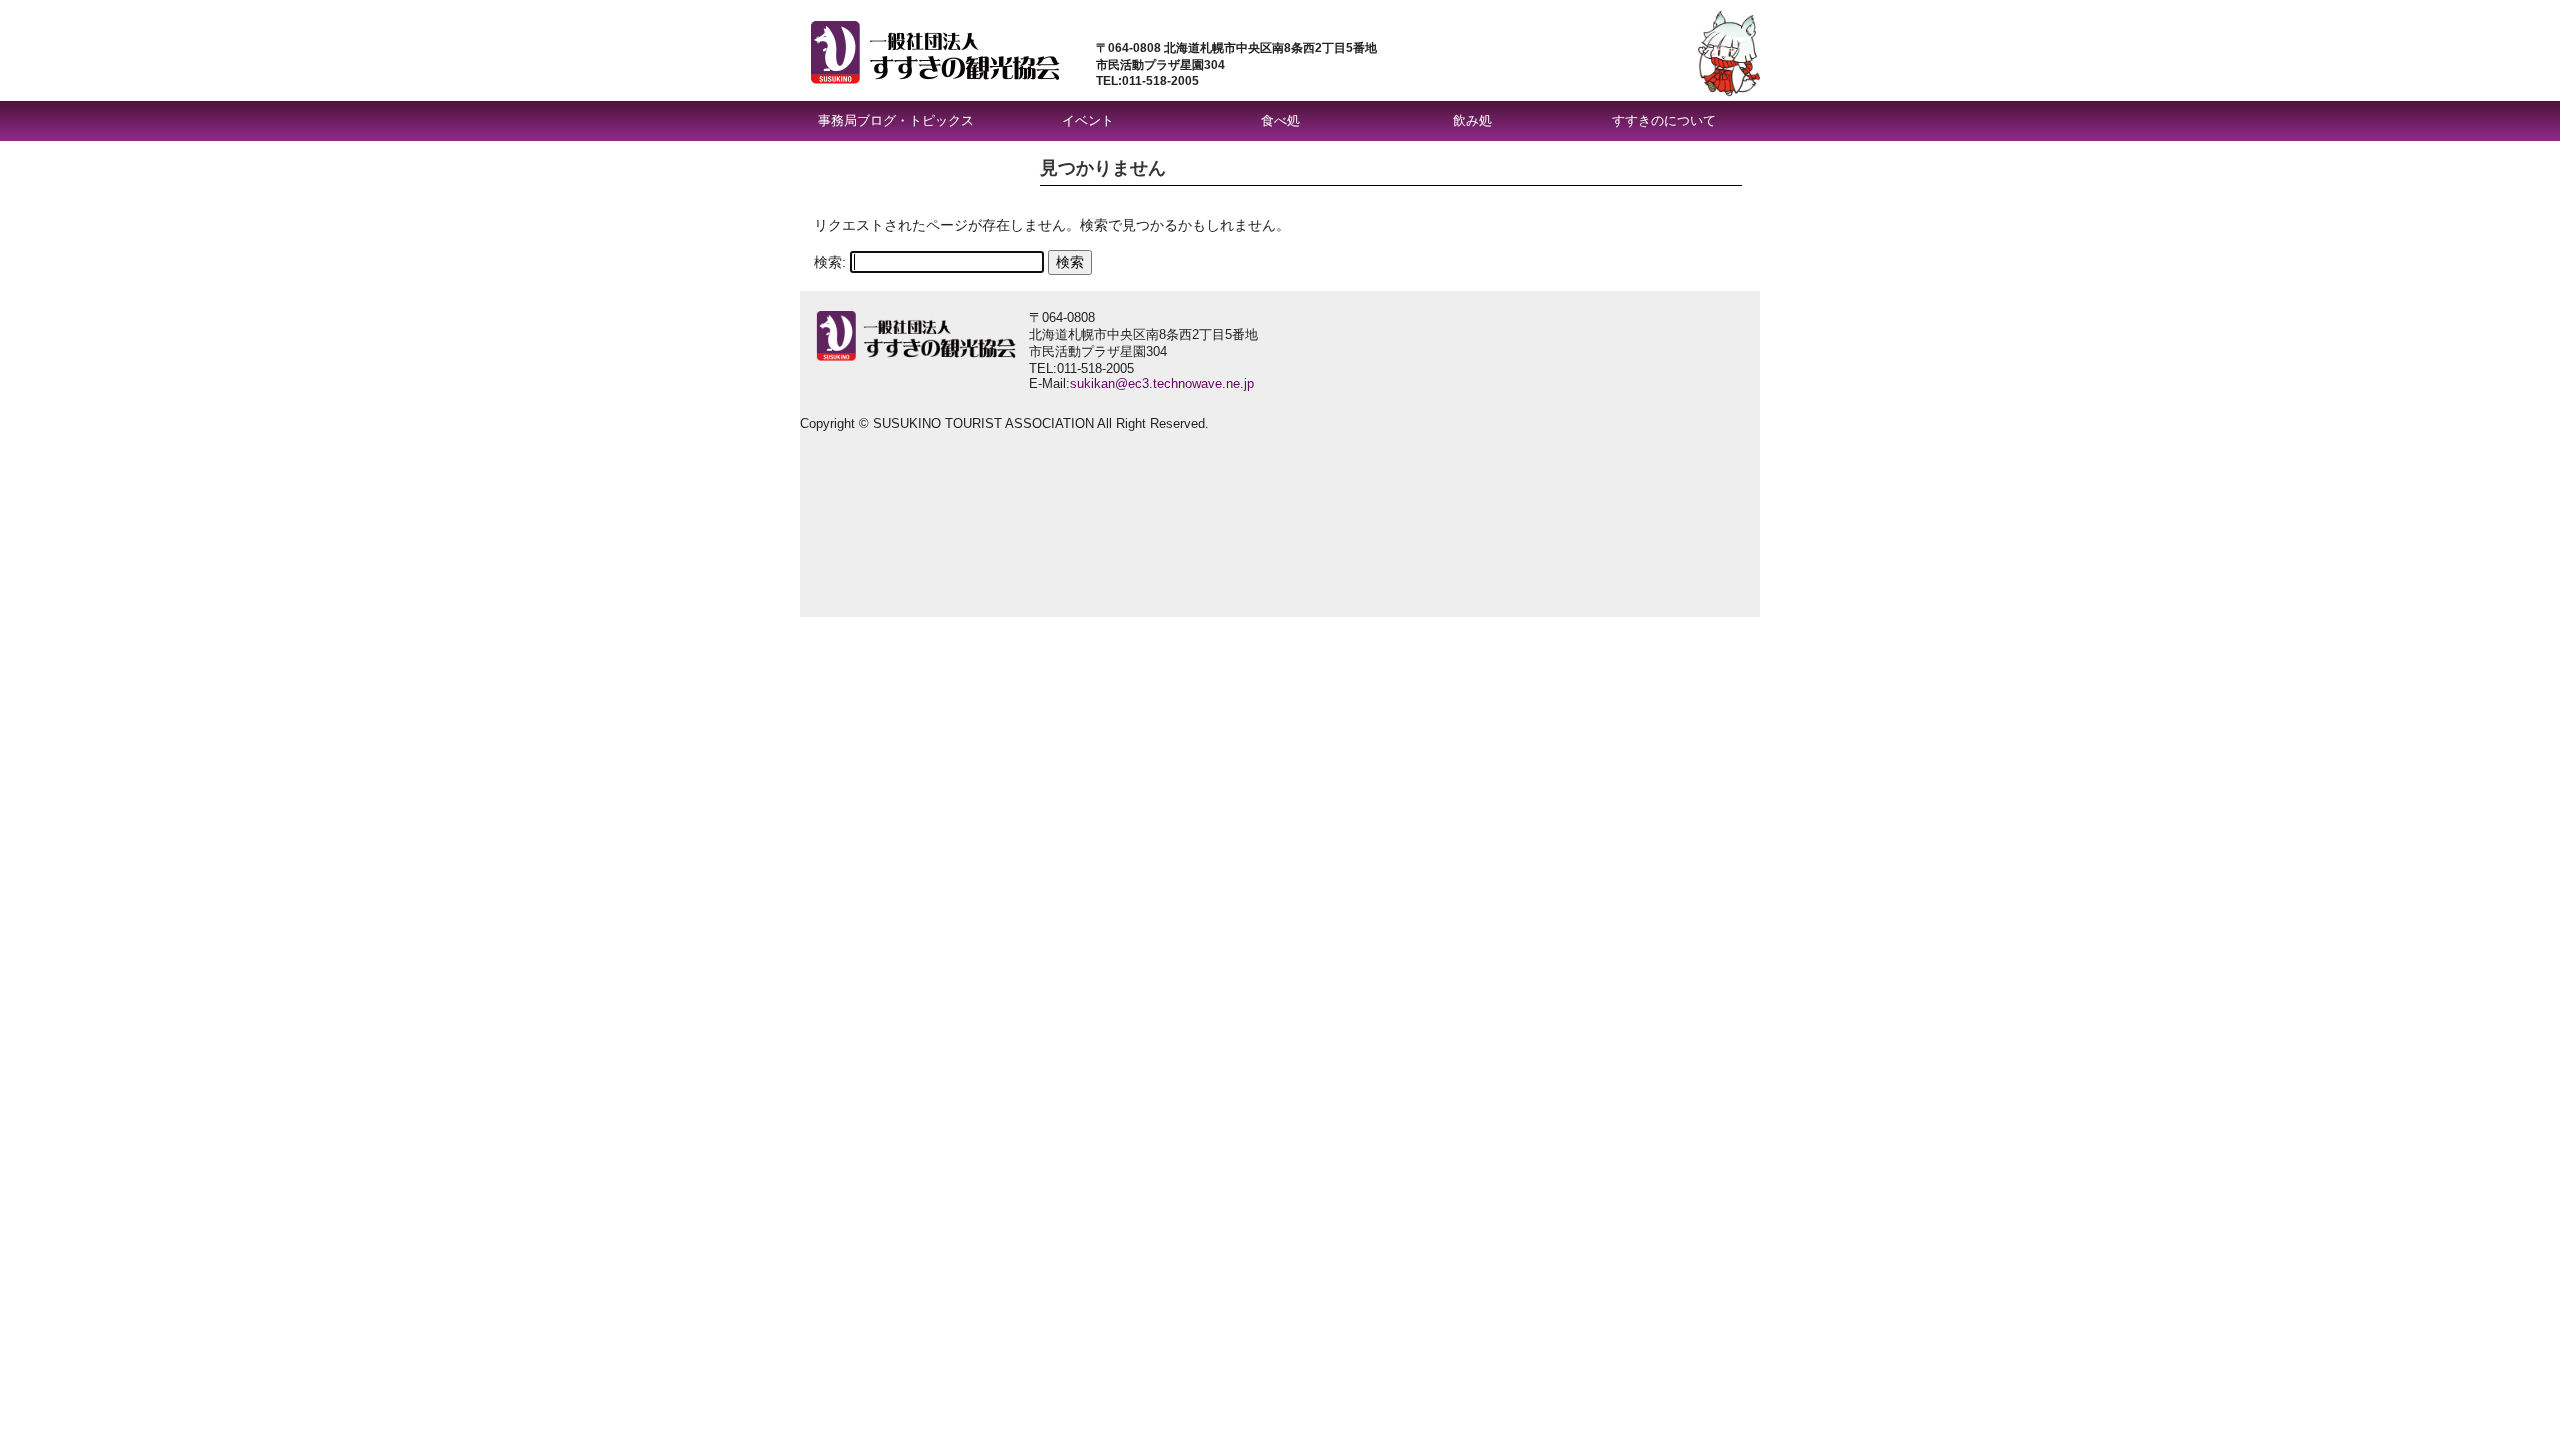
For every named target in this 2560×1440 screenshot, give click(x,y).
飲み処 (1472, 120)
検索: (830, 262)
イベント (1088, 120)
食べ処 (1280, 120)
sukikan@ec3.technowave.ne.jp (1162, 383)
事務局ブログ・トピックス (896, 120)
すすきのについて (1664, 120)
